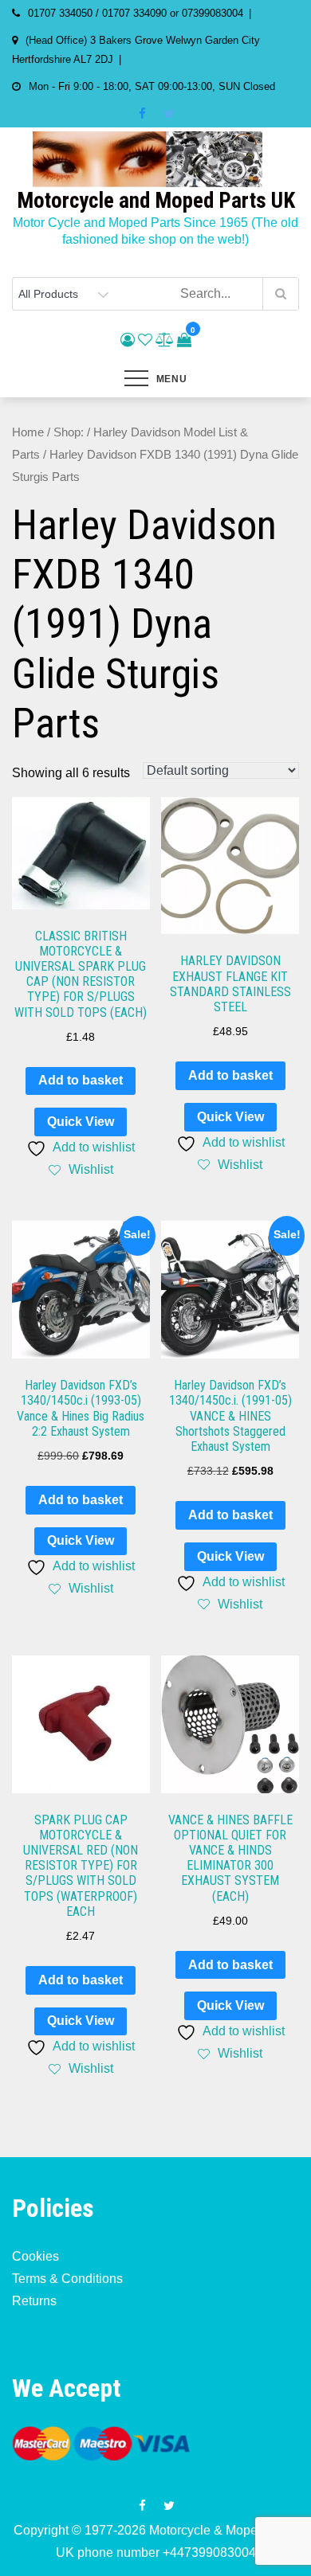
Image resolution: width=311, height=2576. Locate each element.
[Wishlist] (145, 340)
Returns (34, 2301)
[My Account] (128, 340)
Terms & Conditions (67, 2279)
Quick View (81, 1122)
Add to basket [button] (81, 1080)
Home (28, 432)
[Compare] (165, 340)
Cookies (35, 2256)
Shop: (69, 432)
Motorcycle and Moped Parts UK (156, 201)
